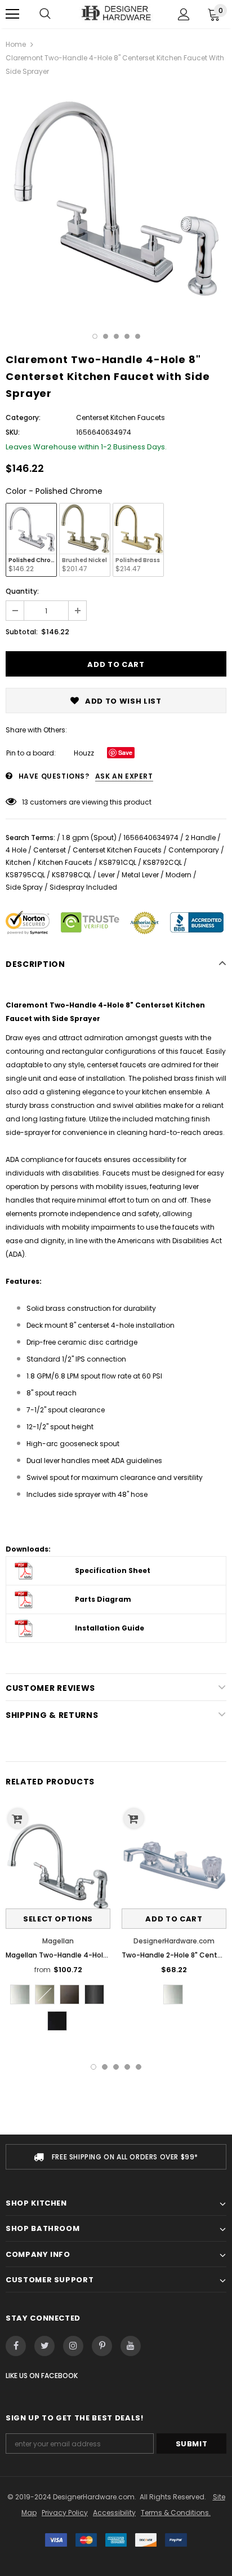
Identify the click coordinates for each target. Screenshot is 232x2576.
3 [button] (116, 336)
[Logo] (116, 14)
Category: (23, 417)
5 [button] (138, 336)
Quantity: (22, 591)
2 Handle (200, 838)
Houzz (84, 753)
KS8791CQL (118, 862)
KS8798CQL (72, 875)
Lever (106, 875)
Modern (179, 875)
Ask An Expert (124, 776)
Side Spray (24, 887)
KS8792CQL (162, 862)
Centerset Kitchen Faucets (117, 850)
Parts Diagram (103, 1599)
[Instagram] (73, 2346)
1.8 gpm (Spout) (89, 838)
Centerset (50, 850)
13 (25, 802)
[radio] (31, 540)
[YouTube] (131, 2346)
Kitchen (18, 862)
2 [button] (106, 336)
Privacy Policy (65, 2513)
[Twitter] (44, 2346)
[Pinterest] (102, 2346)
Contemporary (194, 850)
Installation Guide (110, 1628)
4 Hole (16, 850)
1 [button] (95, 336)
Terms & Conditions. (176, 2513)
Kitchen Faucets (65, 862)
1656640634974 (151, 838)
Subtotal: (22, 632)
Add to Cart (174, 1919)
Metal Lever (140, 875)
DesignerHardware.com (174, 1941)
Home (16, 44)
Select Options (58, 1919)
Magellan (58, 1941)
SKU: (13, 432)
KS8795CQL (25, 875)
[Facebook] (16, 2346)
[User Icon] (184, 14)
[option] (116, 197)
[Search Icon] (45, 14)
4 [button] (127, 336)
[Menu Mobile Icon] (12, 14)
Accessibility (114, 2513)
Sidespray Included (83, 887)
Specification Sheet (113, 1570)
